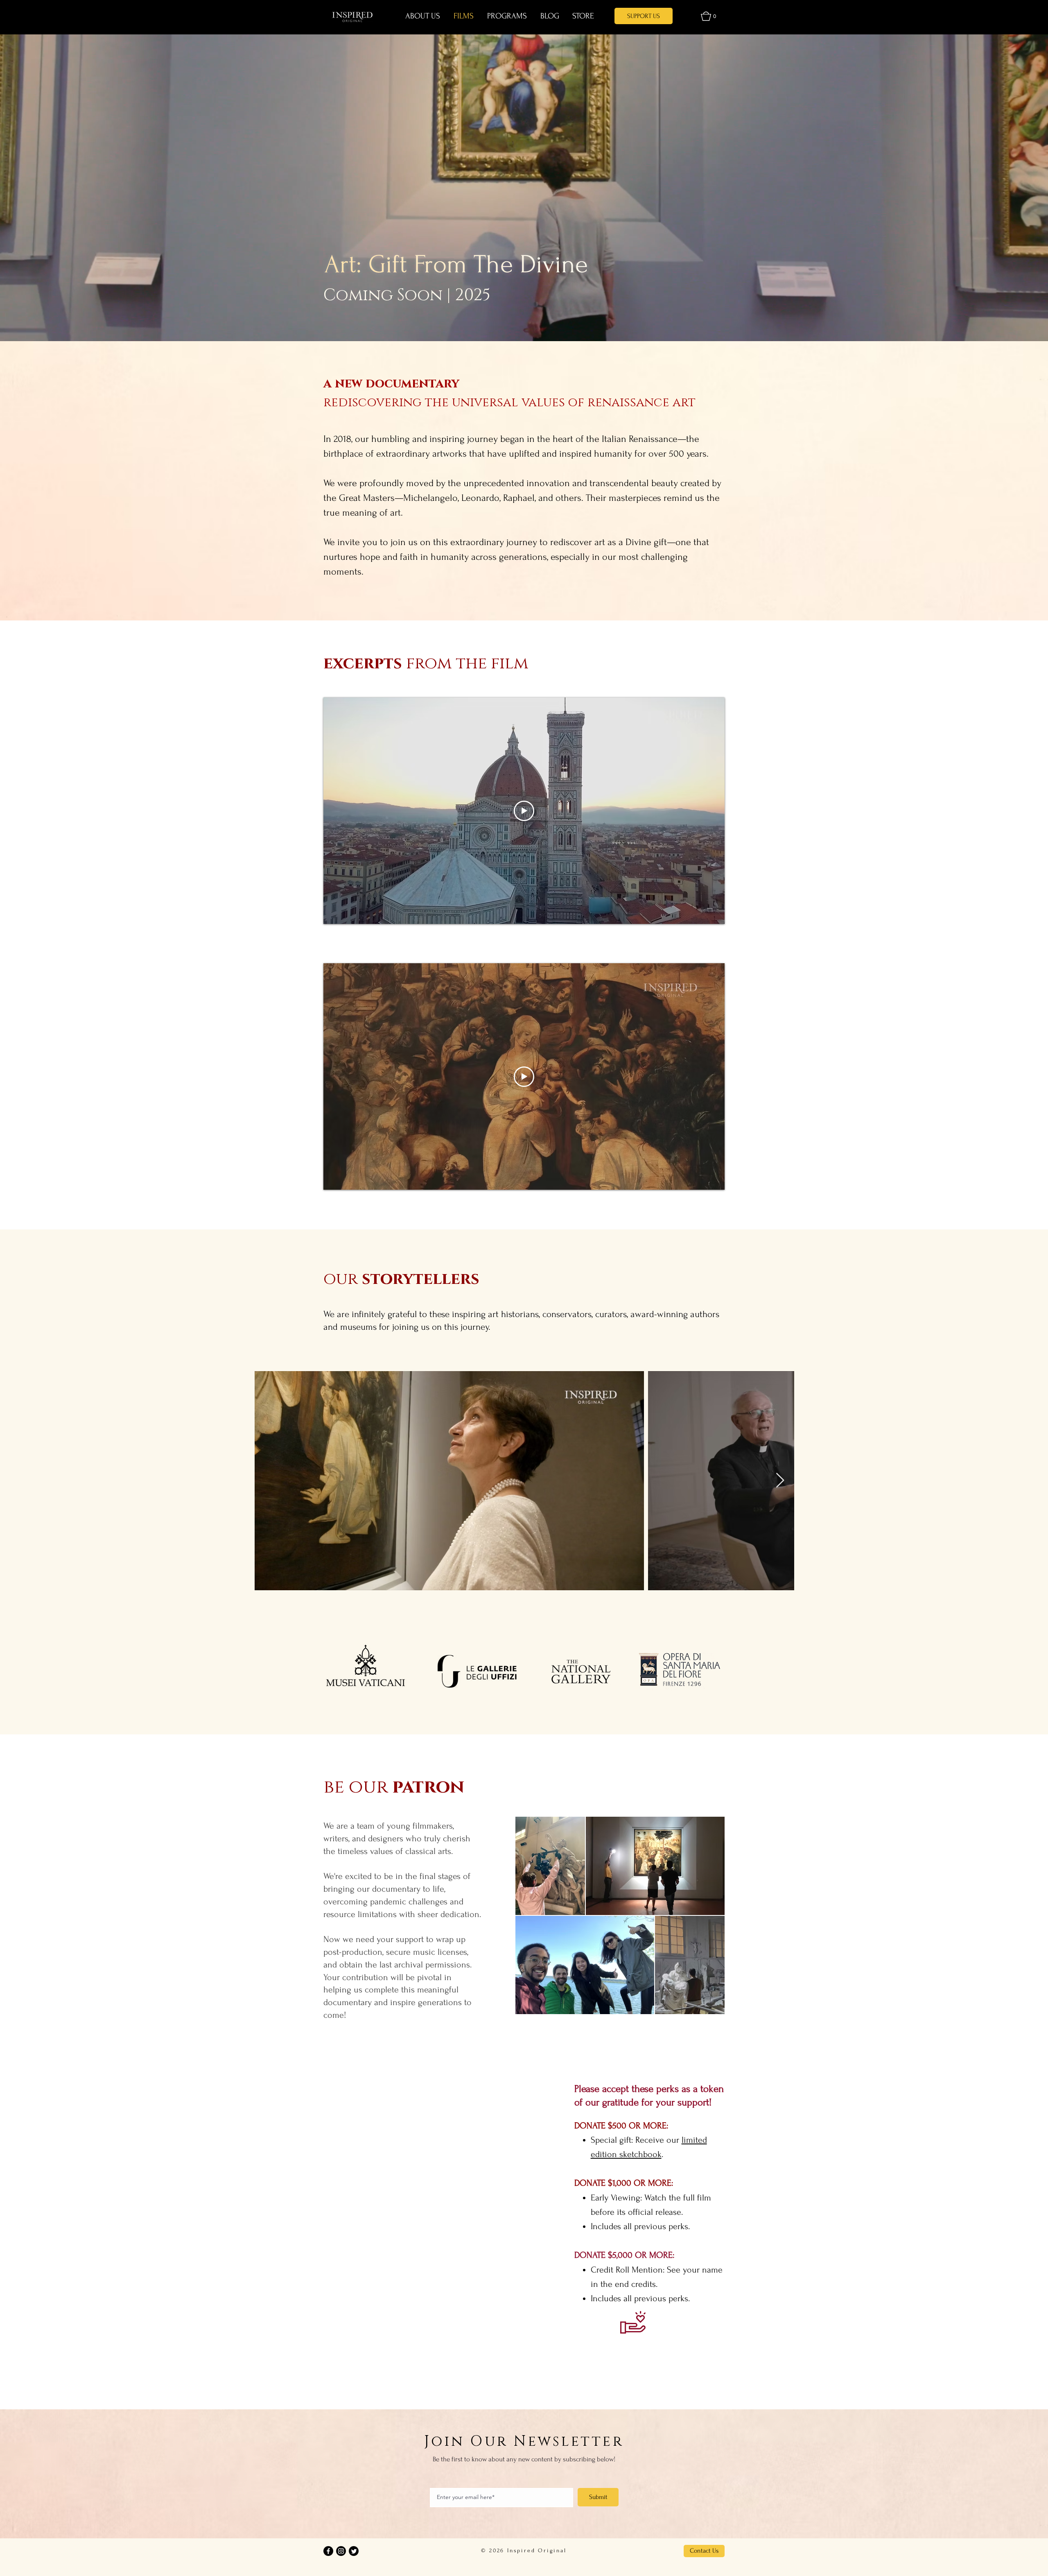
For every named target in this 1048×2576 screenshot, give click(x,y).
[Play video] (524, 811)
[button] (708, 16)
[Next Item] (780, 1481)
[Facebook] (328, 2551)
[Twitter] (354, 2551)
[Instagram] (341, 2551)
